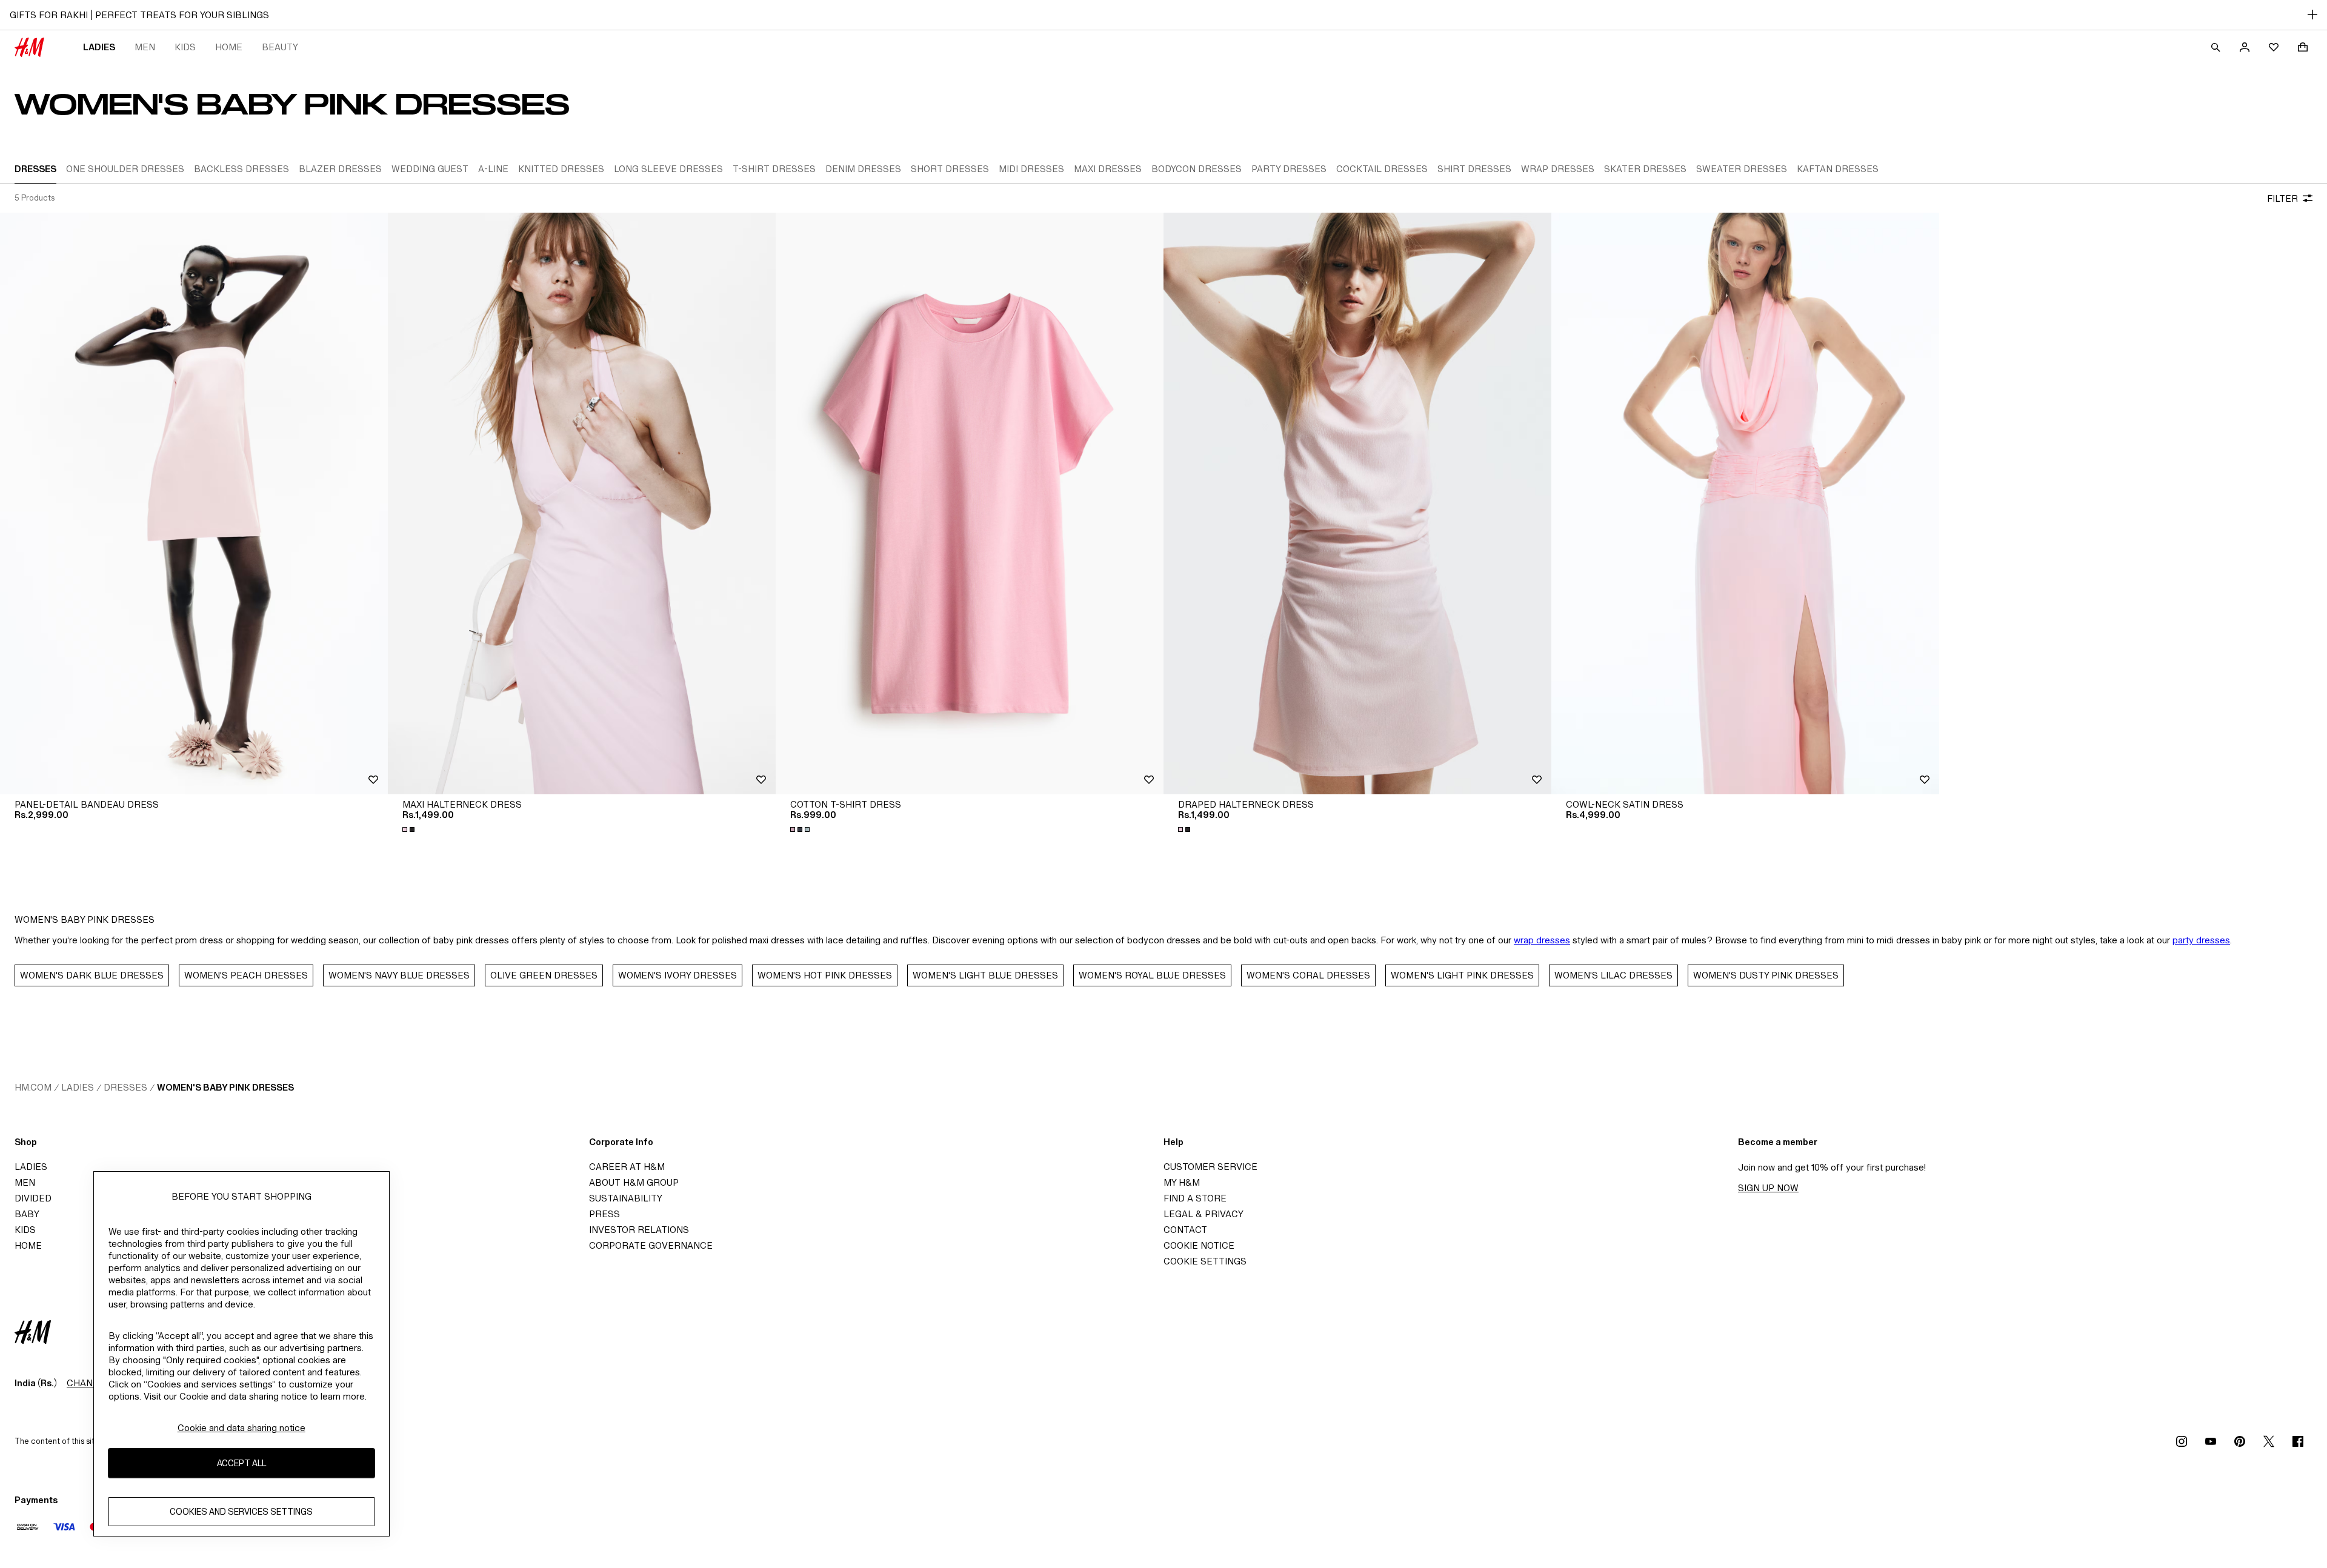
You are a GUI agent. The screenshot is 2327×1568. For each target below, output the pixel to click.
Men (145, 47)
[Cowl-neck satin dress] (1745, 503)
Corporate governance (651, 1245)
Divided (33, 1198)
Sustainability (626, 1198)
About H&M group (634, 1182)
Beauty (280, 47)
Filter (2282, 198)
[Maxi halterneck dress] (582, 503)
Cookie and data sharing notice (241, 1428)
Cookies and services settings (241, 1512)
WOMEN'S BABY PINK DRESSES (225, 1087)
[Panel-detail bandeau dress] (194, 503)
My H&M (1182, 1182)
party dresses (2201, 940)
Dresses (125, 1087)
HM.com (33, 1087)
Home (229, 47)
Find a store (1195, 1198)
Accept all (241, 1463)
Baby (27, 1214)
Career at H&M (627, 1167)
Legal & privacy (1203, 1214)
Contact (1185, 1230)
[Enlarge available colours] (410, 829)
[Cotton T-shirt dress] (970, 503)
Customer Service (1210, 1167)
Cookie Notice (1199, 1245)
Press (604, 1214)
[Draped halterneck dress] (1357, 503)
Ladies (99, 47)
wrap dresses (1542, 940)
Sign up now (1768, 1188)
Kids (185, 47)
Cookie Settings (1205, 1261)
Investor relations (639, 1230)
